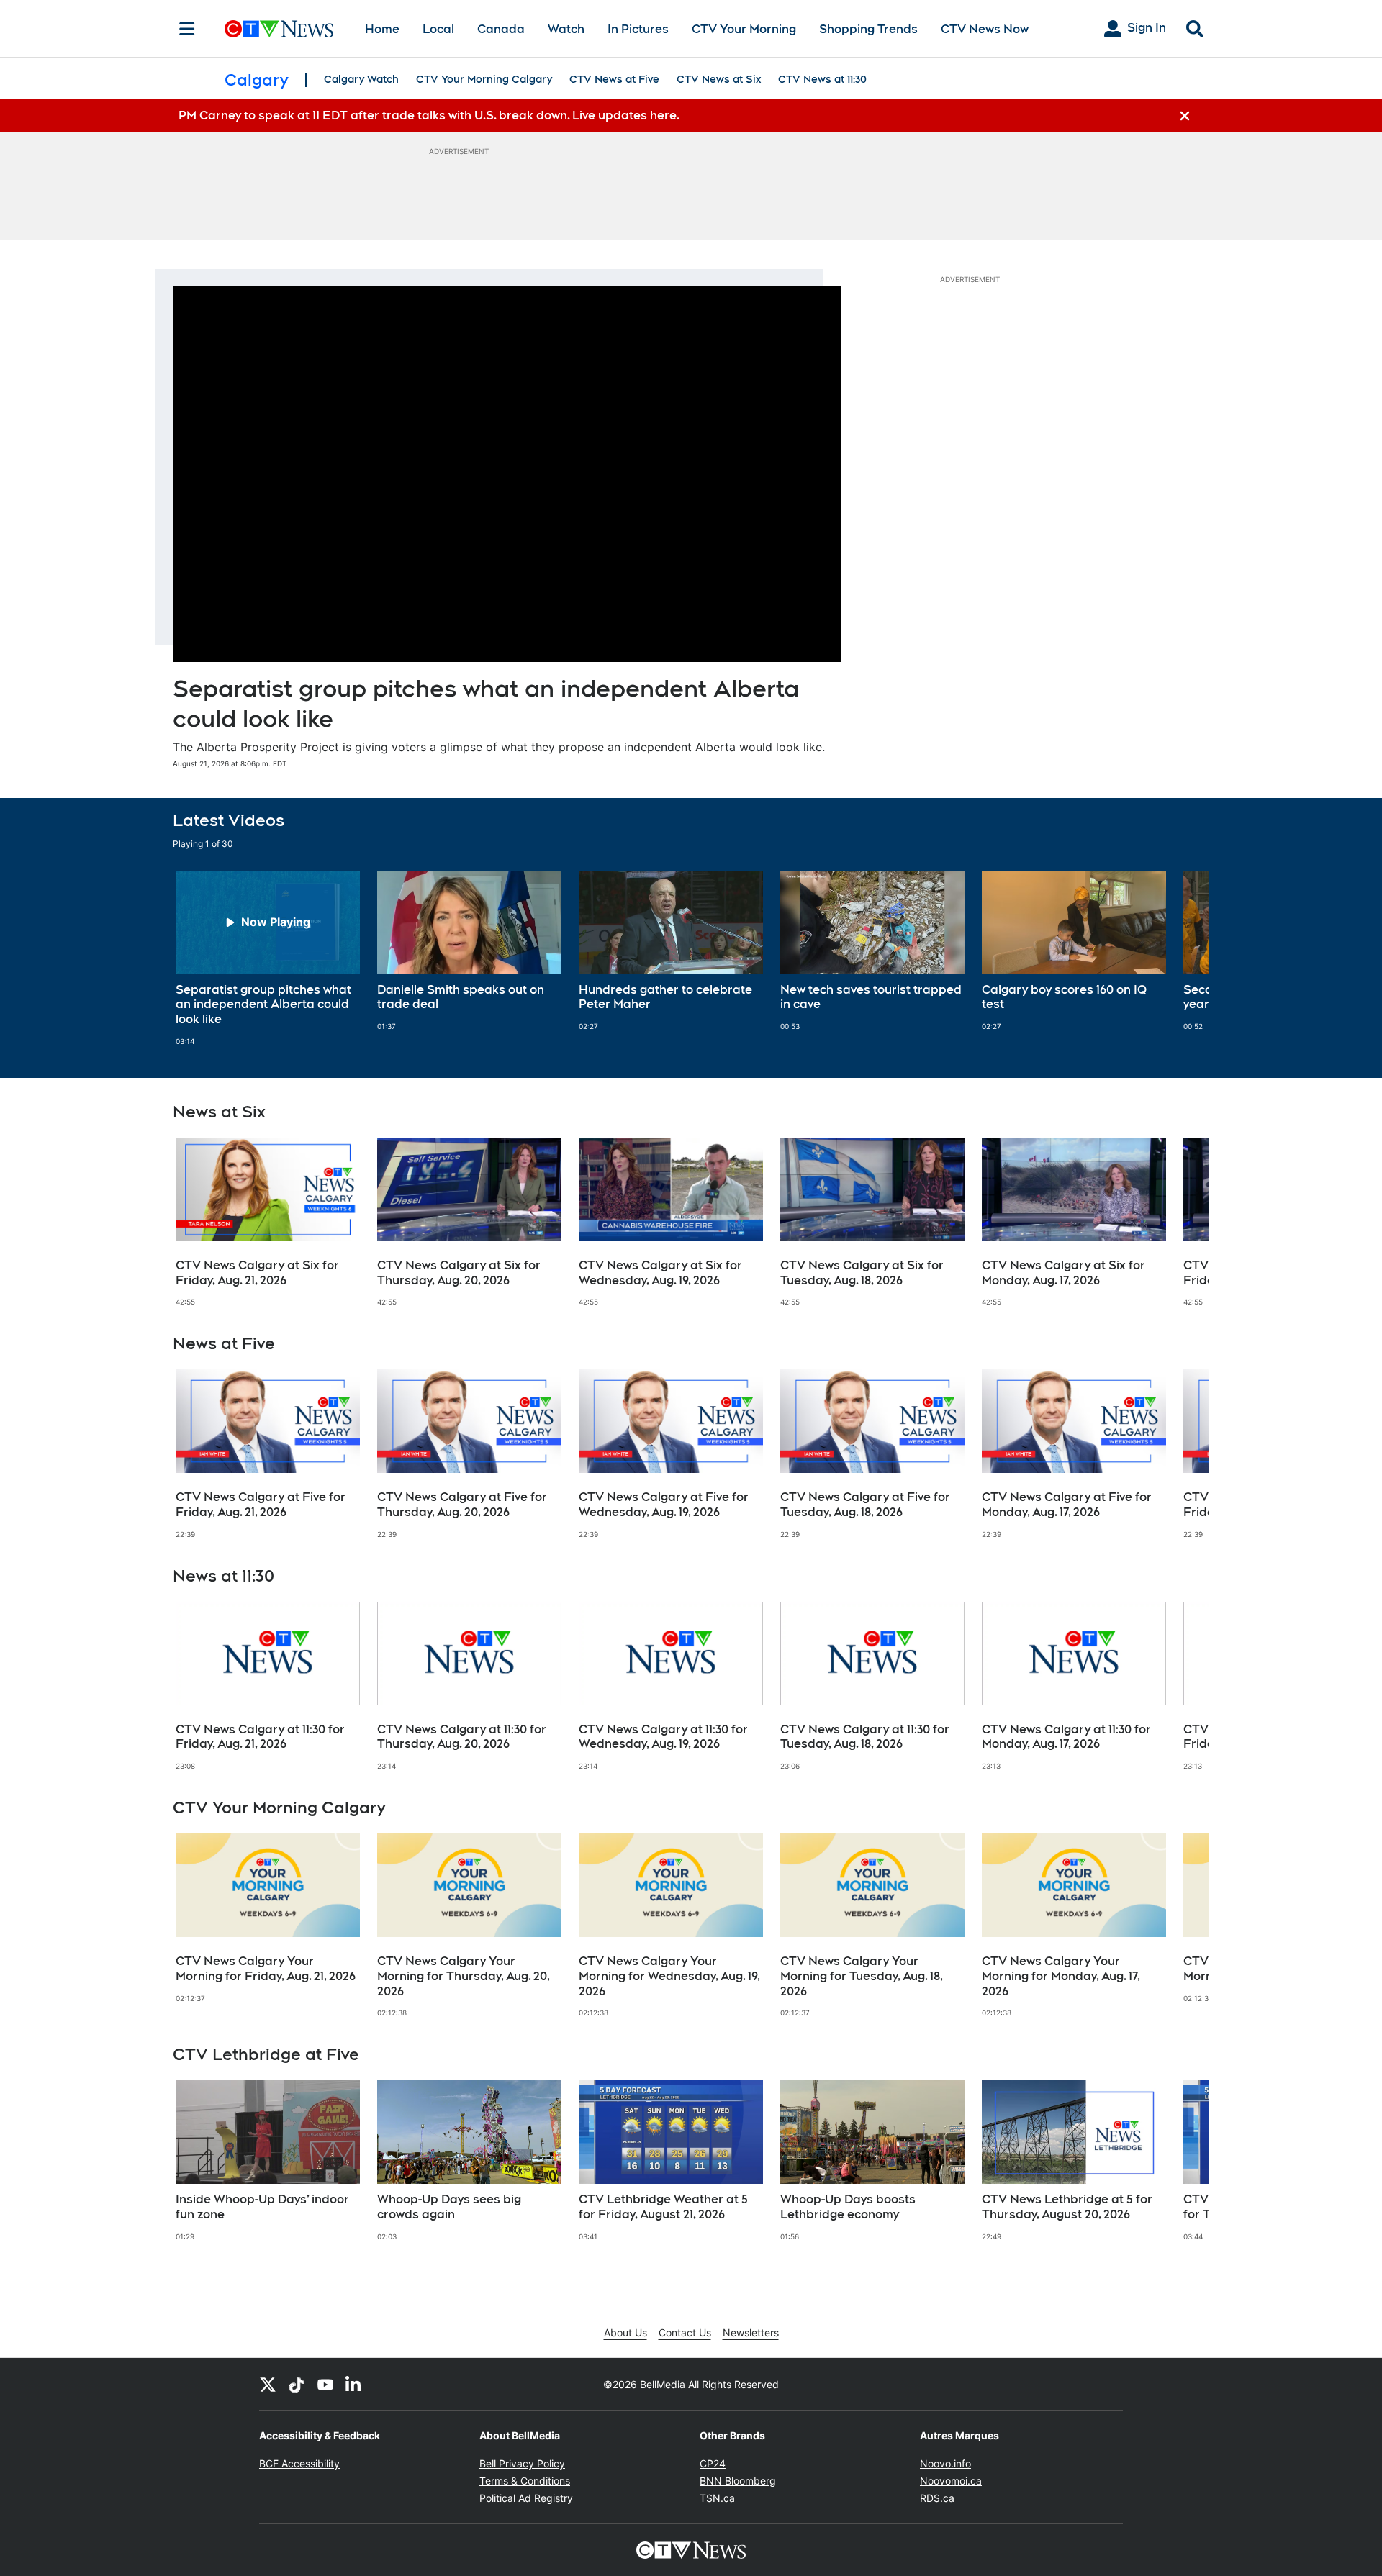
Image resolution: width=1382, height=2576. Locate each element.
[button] (1180, 958)
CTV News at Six (719, 79)
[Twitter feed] (268, 2384)
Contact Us (685, 2332)
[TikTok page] (297, 2384)
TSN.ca (717, 2498)
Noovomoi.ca (951, 2481)
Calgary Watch (361, 79)
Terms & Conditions (525, 2481)
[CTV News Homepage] (279, 29)
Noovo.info (945, 2463)
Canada (501, 29)
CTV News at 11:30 (822, 79)
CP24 (713, 2463)
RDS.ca (937, 2498)
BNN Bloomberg (738, 2481)
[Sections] (187, 29)
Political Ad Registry (526, 2498)
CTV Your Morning (744, 29)
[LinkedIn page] (354, 2384)
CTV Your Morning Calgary (484, 79)
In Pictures (638, 29)
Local (438, 29)
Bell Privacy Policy (522, 2463)
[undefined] (268, 958)
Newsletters (751, 2332)
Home (382, 29)
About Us (625, 2332)
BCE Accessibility (299, 2463)
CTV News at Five (614, 79)
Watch (566, 29)
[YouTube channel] (325, 2384)
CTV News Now (985, 29)
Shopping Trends (868, 29)
